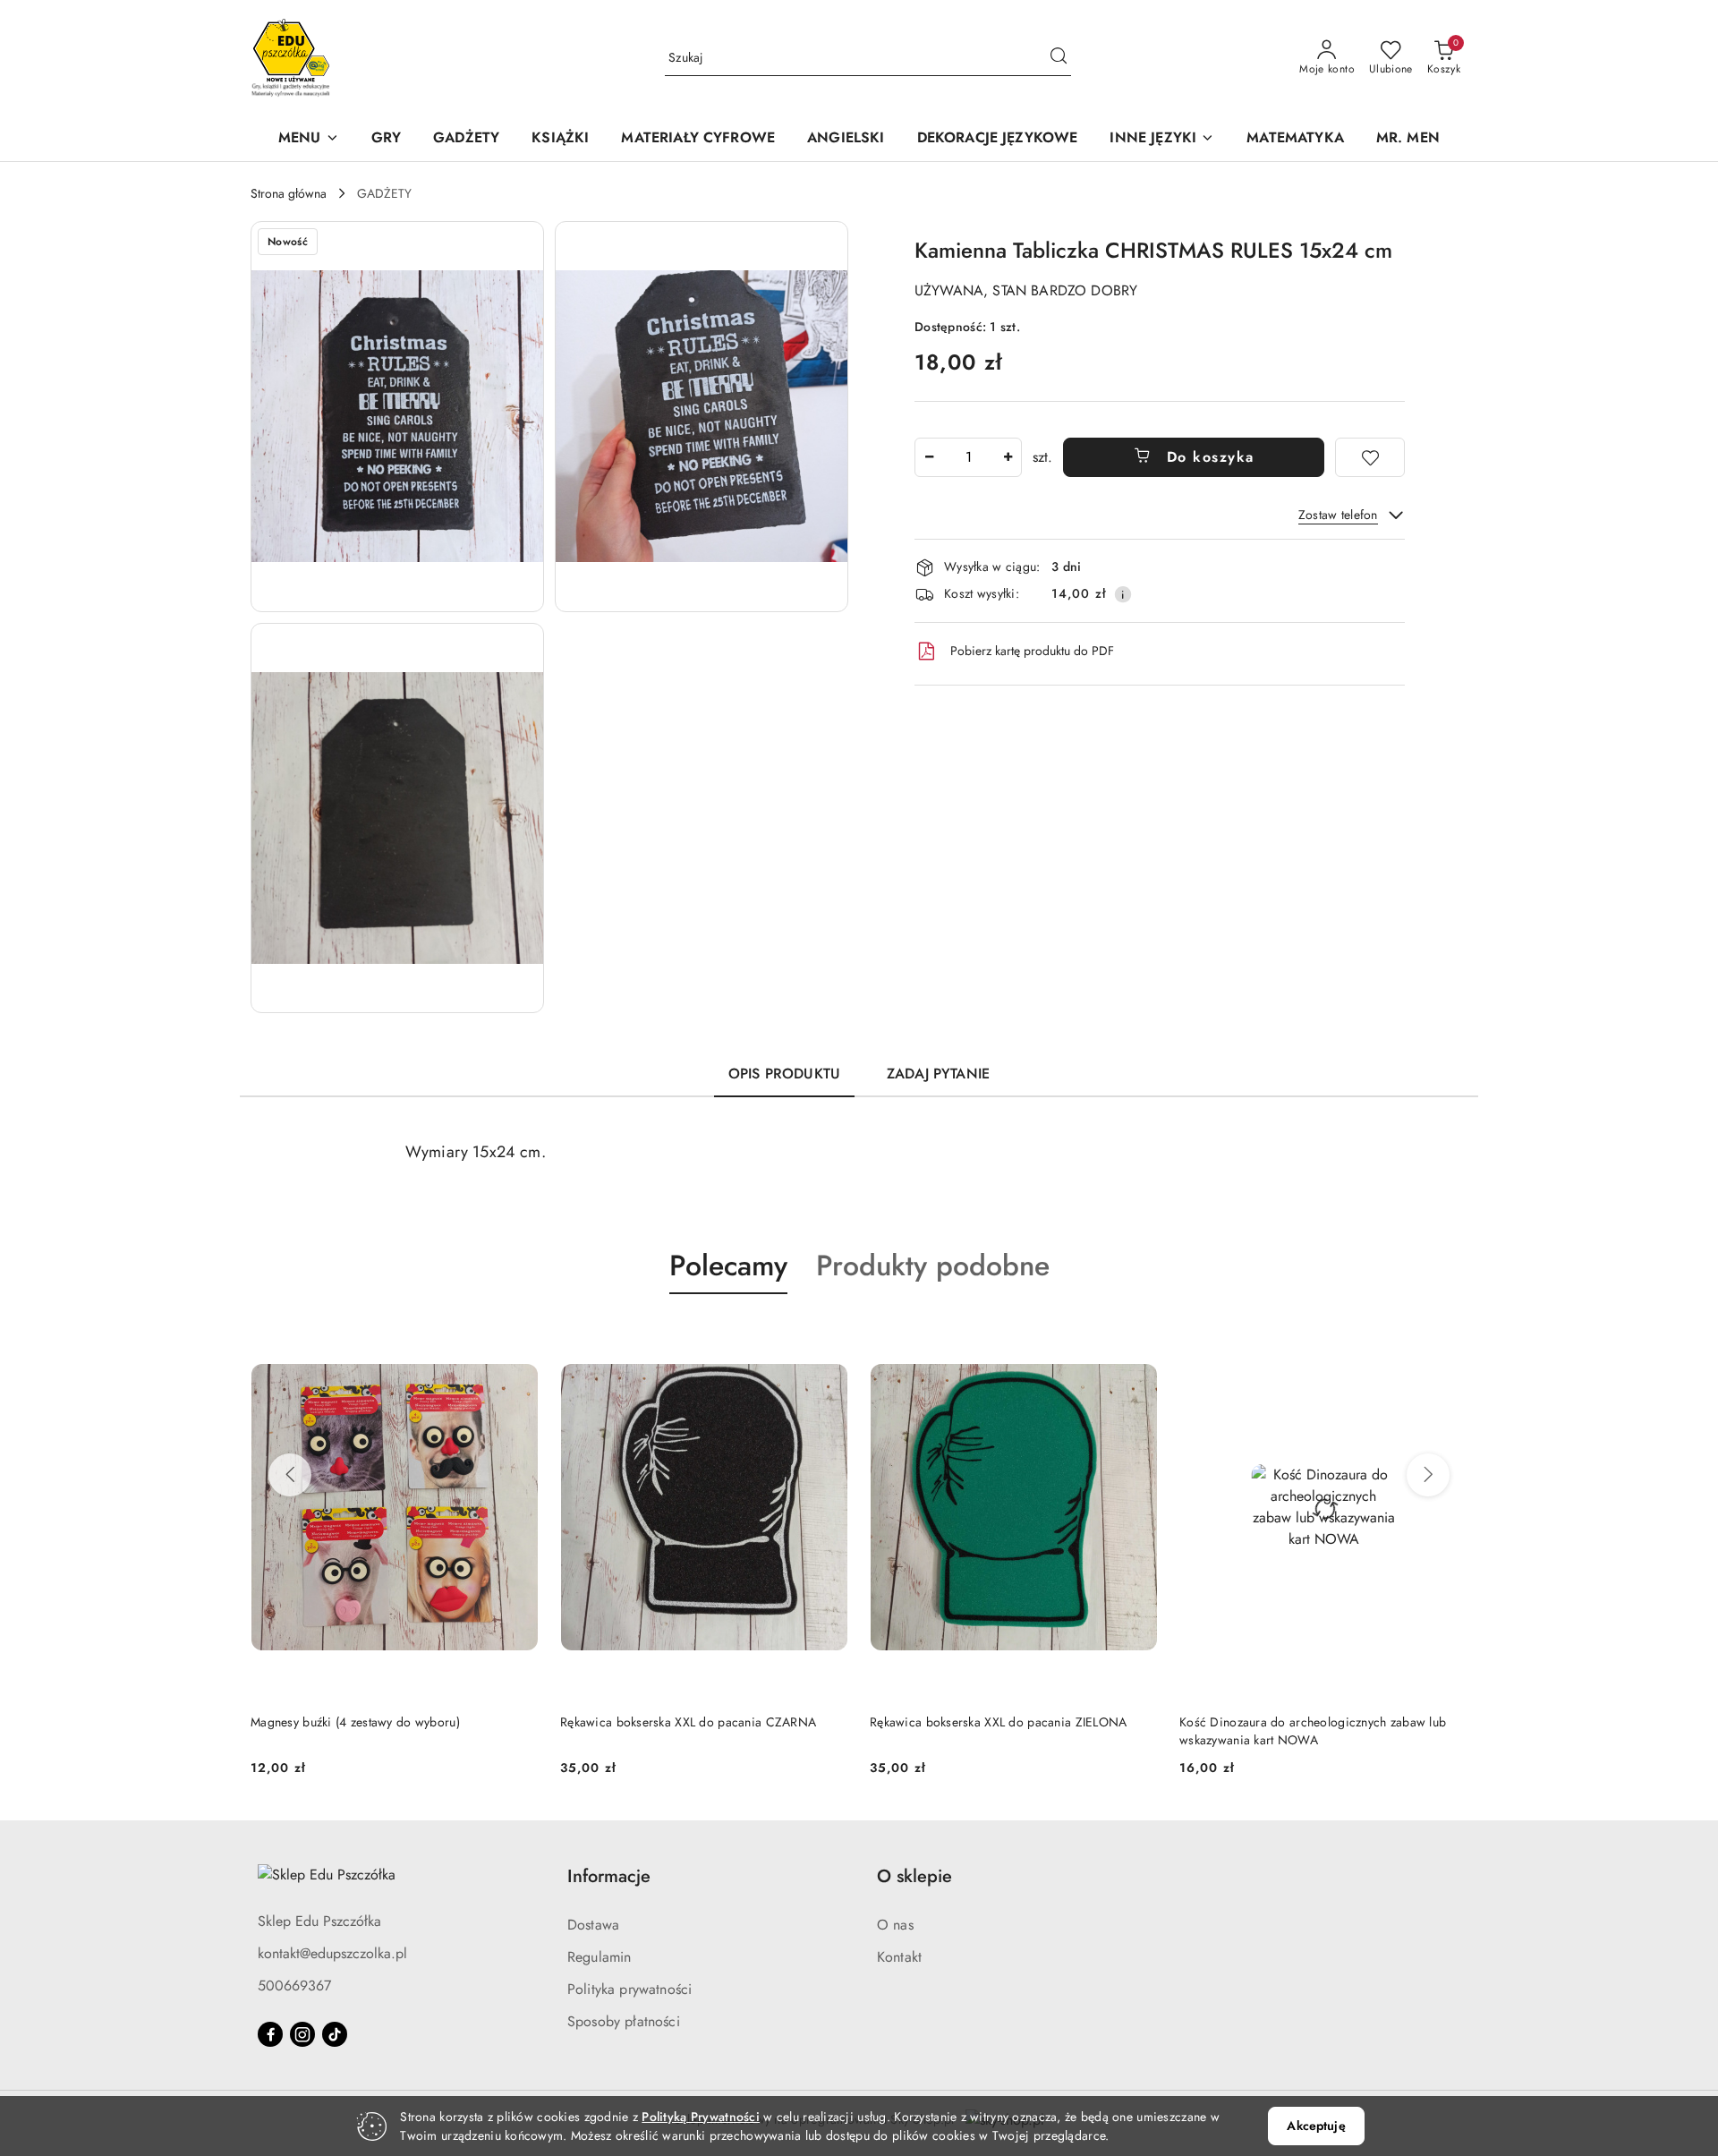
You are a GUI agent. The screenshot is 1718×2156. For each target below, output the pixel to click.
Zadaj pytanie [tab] (938, 1074)
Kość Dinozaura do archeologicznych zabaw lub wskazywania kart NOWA (1003, 1731)
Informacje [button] (609, 1876)
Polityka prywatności (629, 1989)
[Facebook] (270, 2034)
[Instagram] (302, 2034)
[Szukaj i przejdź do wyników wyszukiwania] (1059, 58)
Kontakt (899, 1957)
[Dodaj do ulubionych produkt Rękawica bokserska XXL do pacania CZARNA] (518, 1336)
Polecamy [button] (728, 1265)
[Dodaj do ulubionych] (1370, 457)
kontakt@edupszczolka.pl (332, 1953)
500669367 (294, 1986)
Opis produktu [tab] (784, 1074)
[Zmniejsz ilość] (929, 457)
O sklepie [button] (914, 1876)
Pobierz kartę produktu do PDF (1032, 651)
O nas (895, 1925)
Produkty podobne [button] (933, 1265)
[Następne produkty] (1428, 1475)
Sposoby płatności (624, 2021)
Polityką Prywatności (701, 2117)
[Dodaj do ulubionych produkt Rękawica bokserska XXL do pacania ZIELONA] (828, 1336)
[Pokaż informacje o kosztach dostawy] (1123, 594)
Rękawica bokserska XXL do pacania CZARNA (378, 1722)
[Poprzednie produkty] (290, 1475)
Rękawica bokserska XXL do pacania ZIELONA (689, 1722)
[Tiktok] (335, 2034)
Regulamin (599, 1957)
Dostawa (593, 1925)
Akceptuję (1316, 2126)
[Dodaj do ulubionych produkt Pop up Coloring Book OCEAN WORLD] (1447, 1336)
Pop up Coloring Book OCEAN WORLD (1291, 1722)
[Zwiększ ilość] (1008, 457)
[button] (309, 139)
